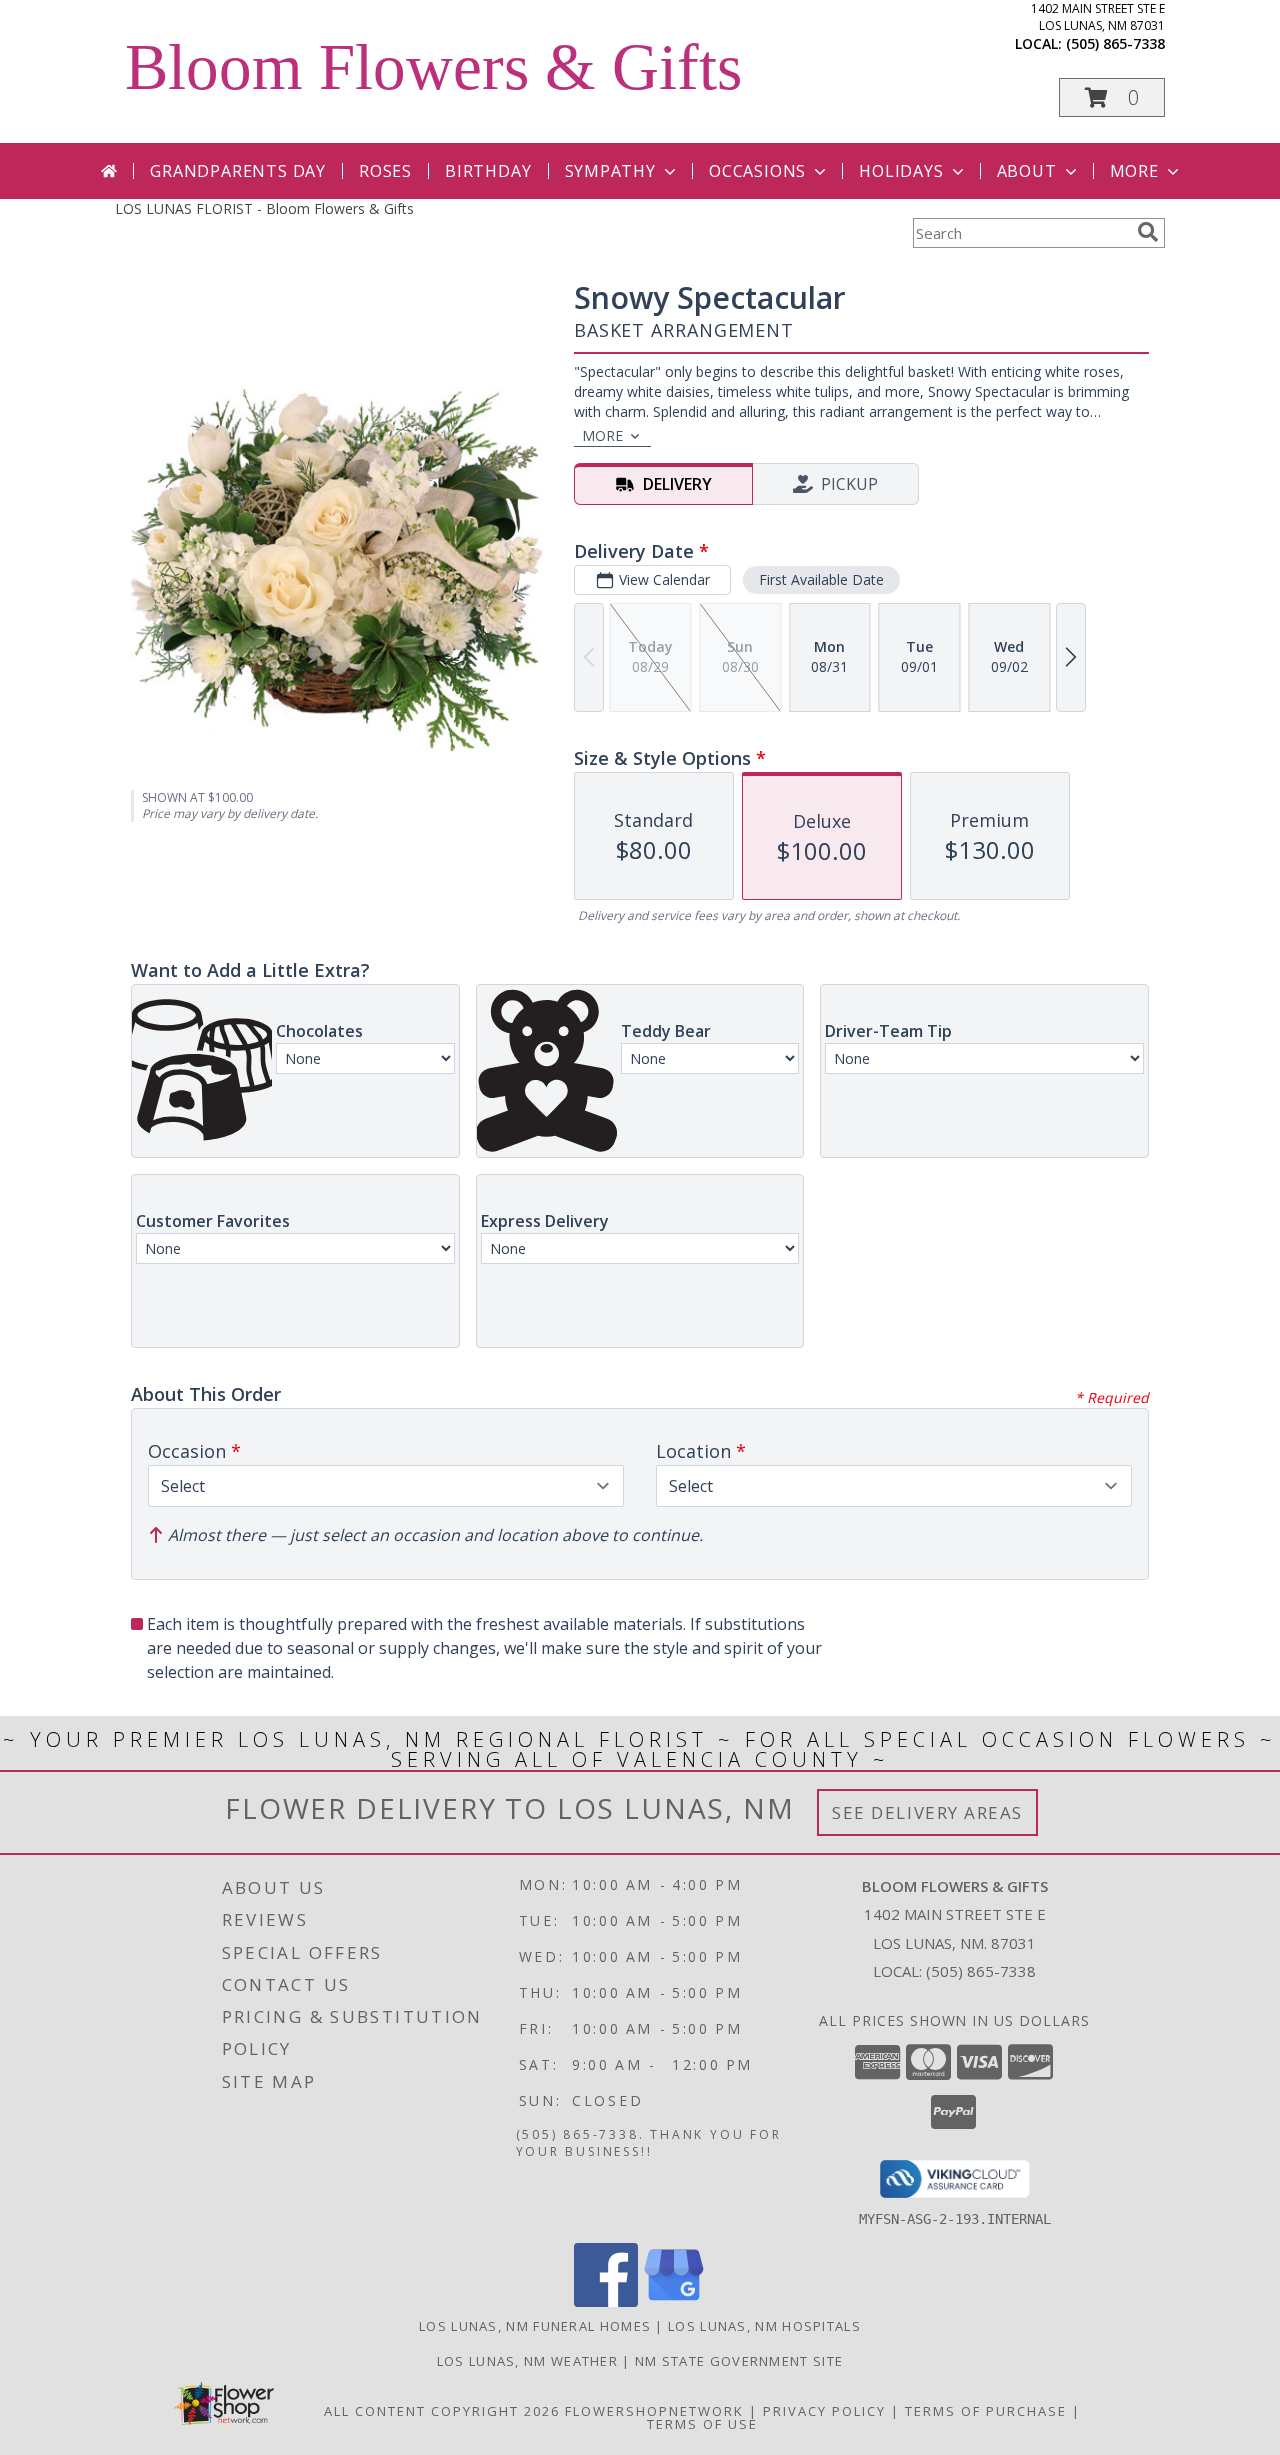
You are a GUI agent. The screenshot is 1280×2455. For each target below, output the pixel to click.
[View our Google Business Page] (674, 2301)
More (1134, 171)
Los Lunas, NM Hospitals (764, 2326)
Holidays (901, 171)
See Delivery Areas (927, 1812)
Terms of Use (702, 2424)
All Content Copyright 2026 (442, 2411)
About (1027, 171)
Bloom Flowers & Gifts (433, 67)
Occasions (757, 171)
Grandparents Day (238, 171)
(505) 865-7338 (1115, 43)
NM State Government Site (739, 2361)
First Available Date (821, 579)
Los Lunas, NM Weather (527, 2361)
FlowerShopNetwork (654, 2411)
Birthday (488, 171)
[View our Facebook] (606, 2301)
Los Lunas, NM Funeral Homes (535, 2326)
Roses (385, 171)
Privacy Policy (824, 2411)
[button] (1112, 97)
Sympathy (610, 171)
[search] (1148, 232)
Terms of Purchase (986, 2411)
